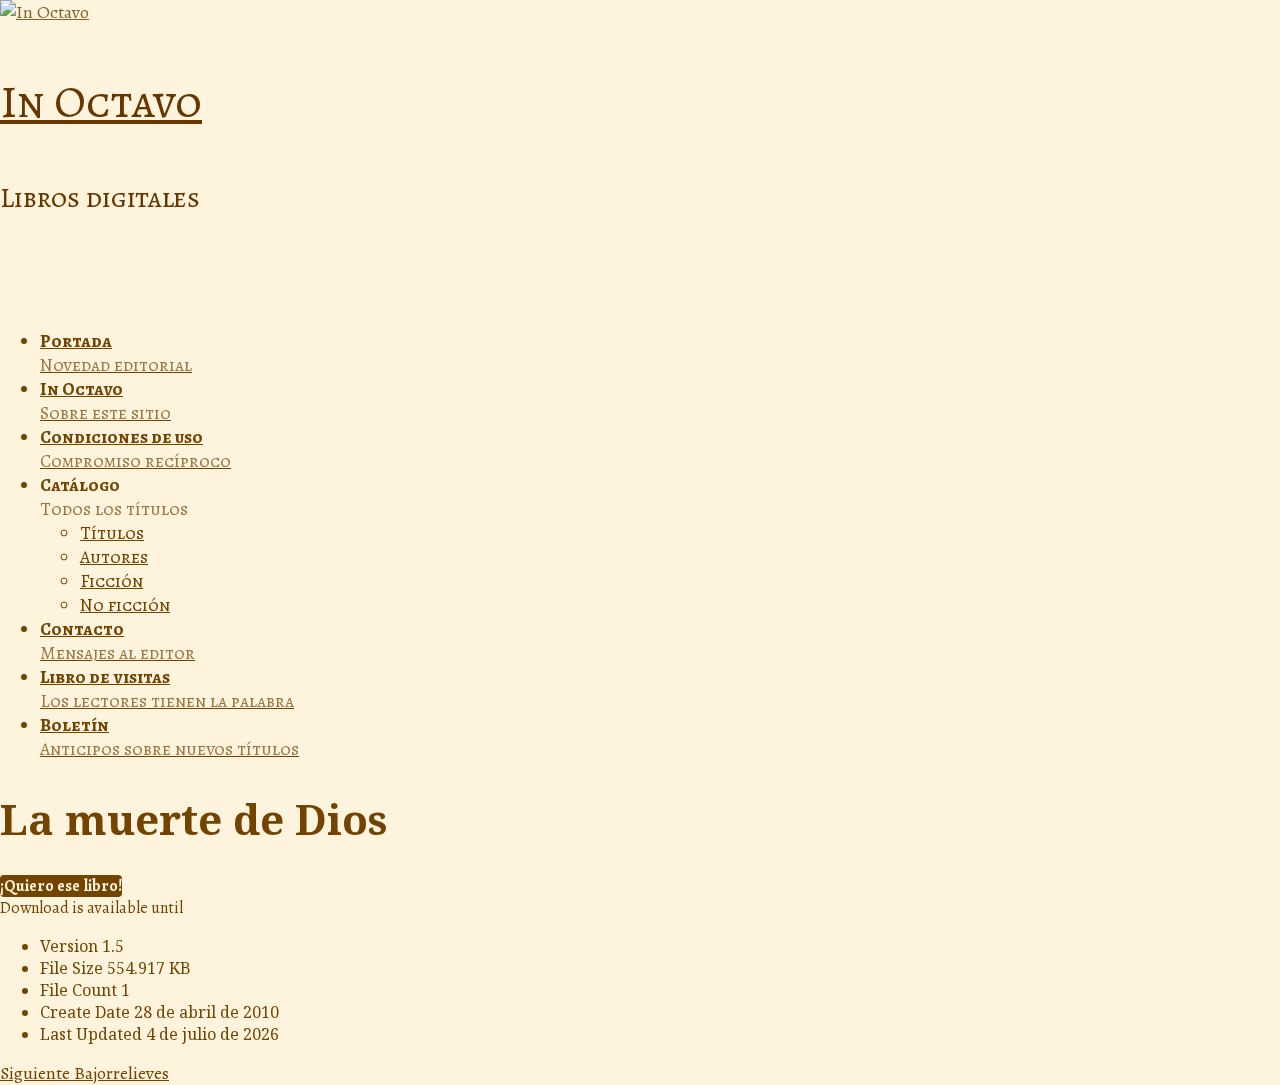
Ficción (111, 581)
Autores (114, 557)
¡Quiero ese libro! (61, 886)
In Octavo (101, 101)
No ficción (125, 605)
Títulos (112, 533)
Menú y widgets (132, 278)
